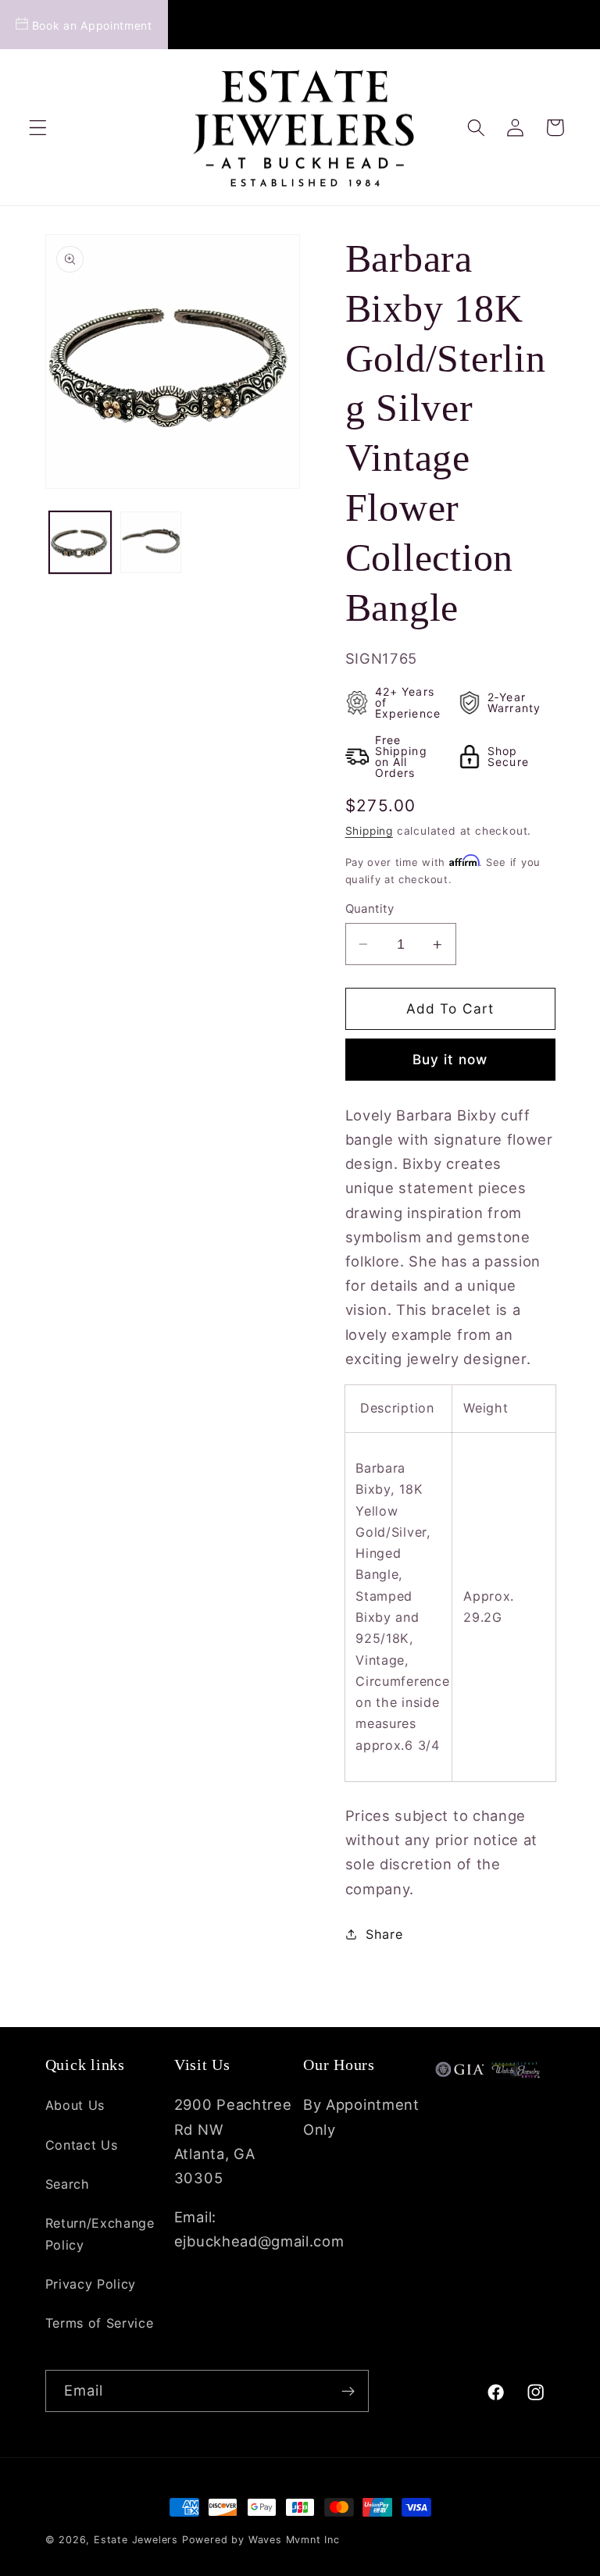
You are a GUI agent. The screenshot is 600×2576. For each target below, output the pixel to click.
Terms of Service (100, 2323)
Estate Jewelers (136, 2540)
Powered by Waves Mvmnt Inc (261, 2540)
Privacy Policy (91, 2284)
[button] (38, 128)
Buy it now (450, 1059)
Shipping (369, 831)
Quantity (370, 909)
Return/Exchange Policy (100, 2234)
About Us (75, 2105)
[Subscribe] (348, 2391)
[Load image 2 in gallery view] (151, 542)
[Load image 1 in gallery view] (80, 542)
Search (68, 2184)
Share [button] (384, 1934)
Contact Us (82, 2145)
